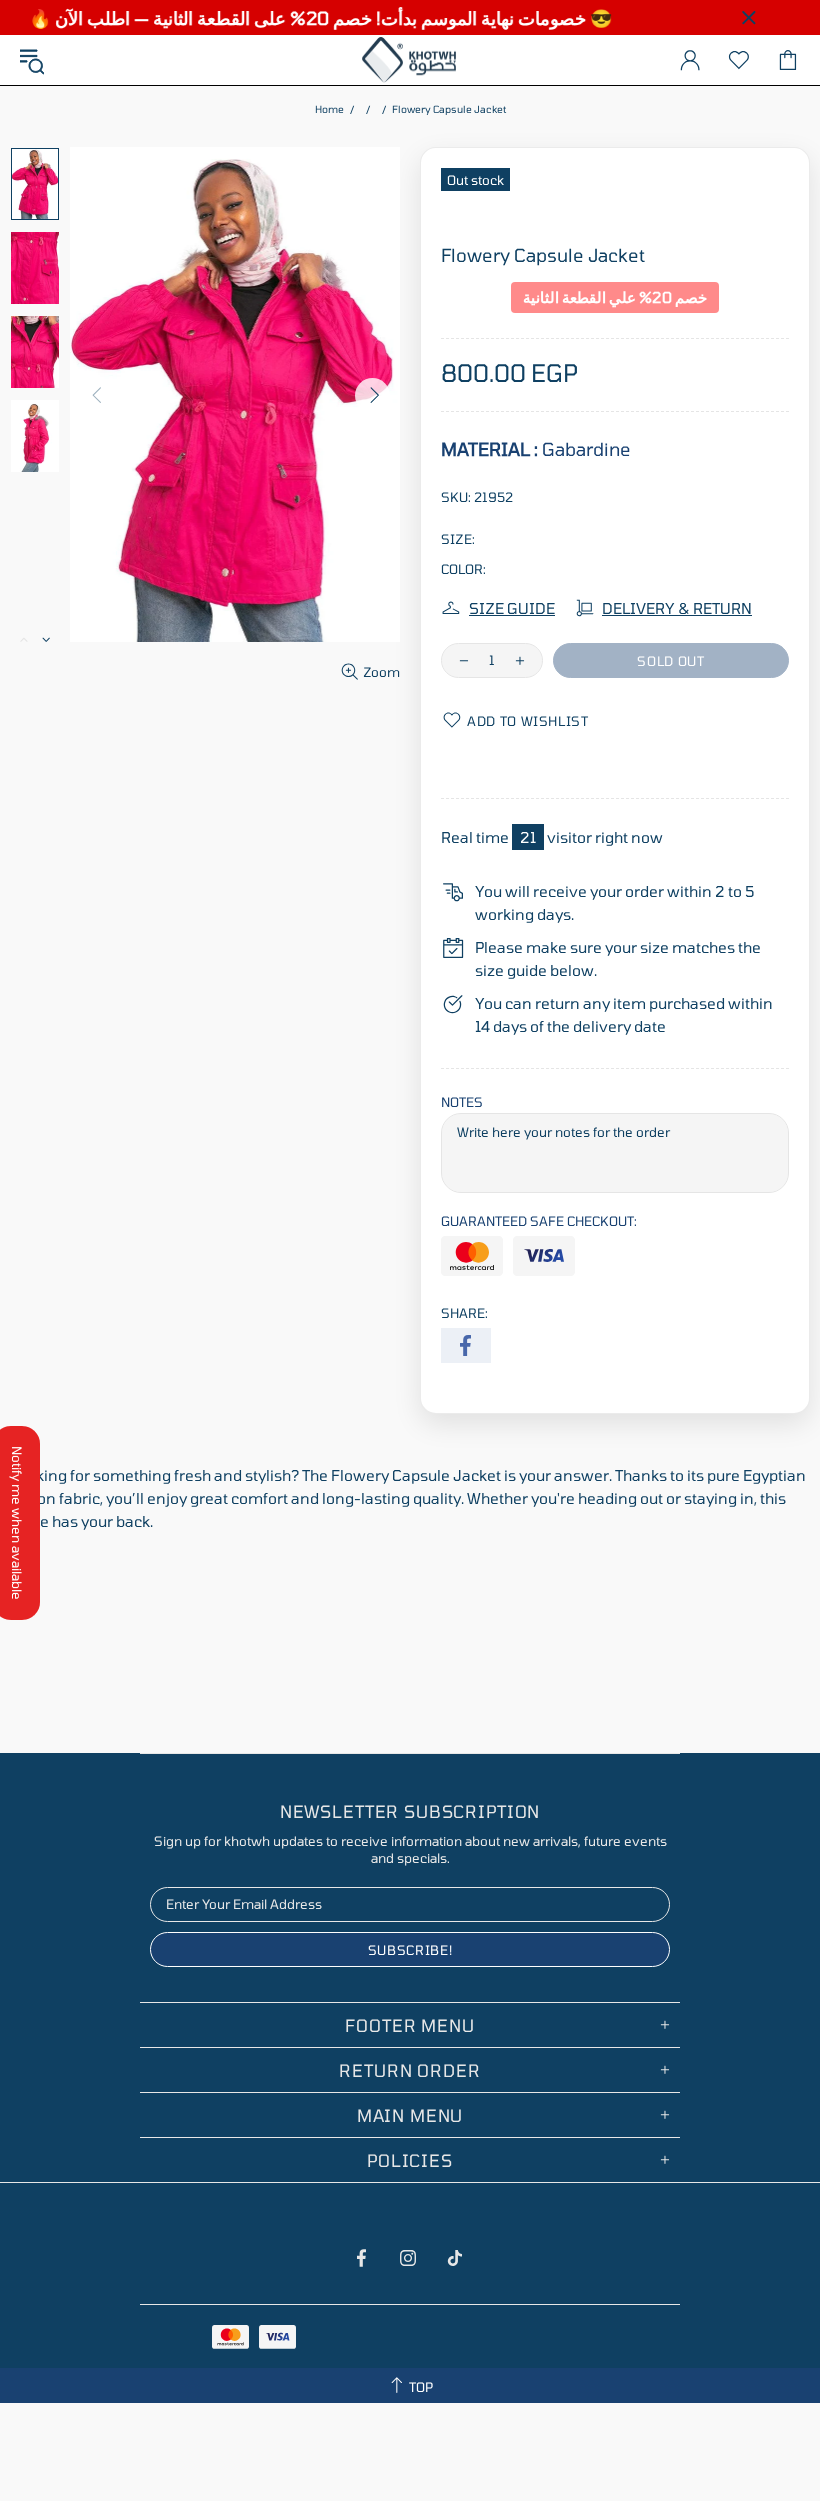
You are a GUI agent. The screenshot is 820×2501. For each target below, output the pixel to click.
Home (329, 109)
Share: (464, 1313)
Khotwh (410, 60)
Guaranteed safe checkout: (539, 1221)
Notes (462, 1102)
